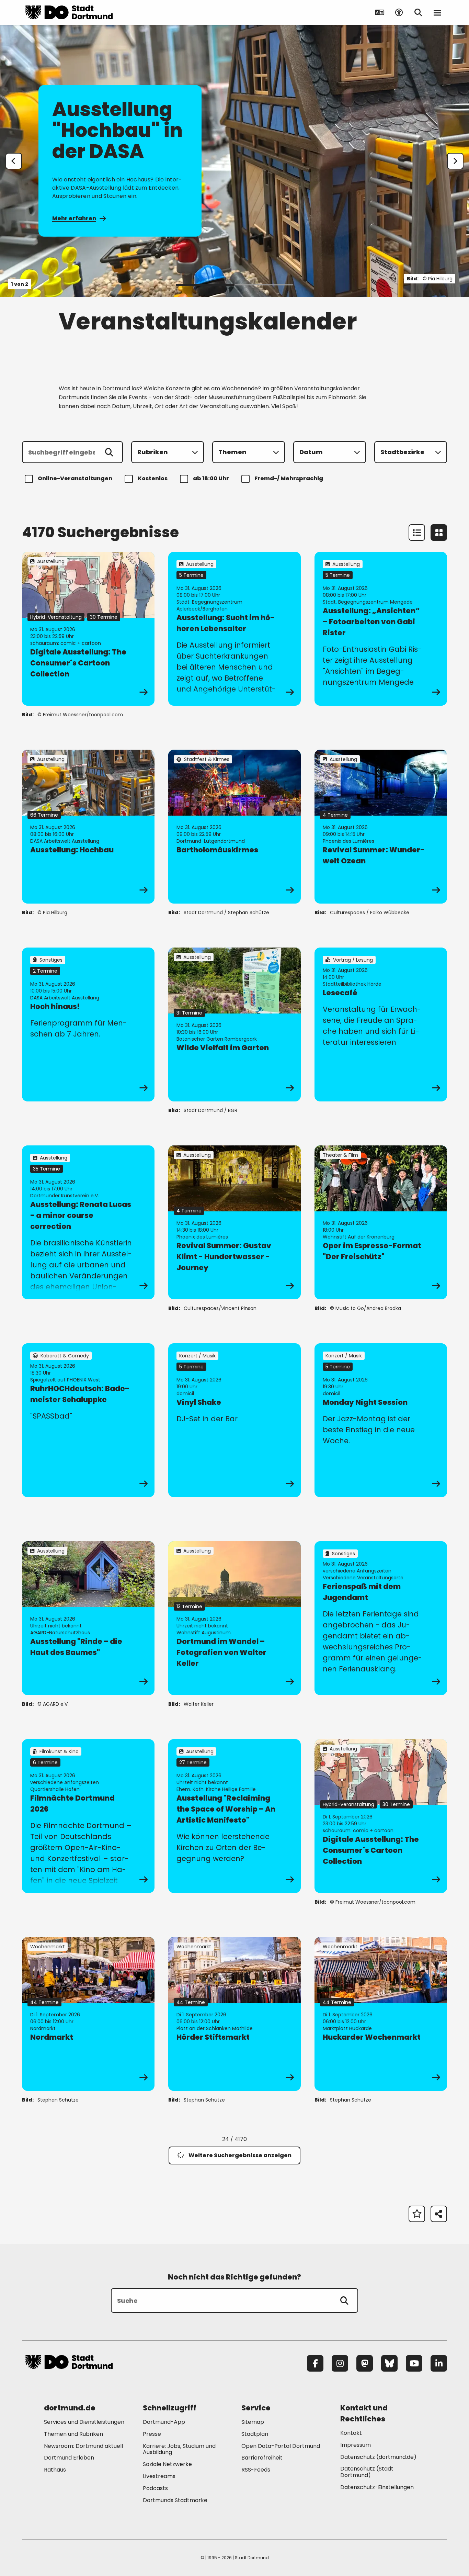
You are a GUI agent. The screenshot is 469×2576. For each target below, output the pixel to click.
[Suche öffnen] (418, 12)
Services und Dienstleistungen (84, 2422)
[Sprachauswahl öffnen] (380, 12)
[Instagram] (340, 2363)
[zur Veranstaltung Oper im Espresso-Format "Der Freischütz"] (381, 1222)
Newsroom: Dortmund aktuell (83, 2446)
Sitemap (253, 2422)
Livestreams (159, 2476)
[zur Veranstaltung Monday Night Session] (381, 1420)
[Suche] (344, 2300)
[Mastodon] (365, 2363)
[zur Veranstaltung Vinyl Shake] (235, 1420)
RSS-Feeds (256, 2470)
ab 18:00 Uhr (211, 478)
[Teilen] (439, 2214)
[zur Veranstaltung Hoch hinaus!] (88, 1024)
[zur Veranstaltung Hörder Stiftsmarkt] (235, 2014)
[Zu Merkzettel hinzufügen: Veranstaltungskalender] (417, 2214)
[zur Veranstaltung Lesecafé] (381, 1024)
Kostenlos (153, 478)
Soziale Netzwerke (167, 2464)
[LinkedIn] (439, 2363)
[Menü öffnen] (437, 12)
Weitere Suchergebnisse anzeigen (240, 2155)
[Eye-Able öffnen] (399, 12)
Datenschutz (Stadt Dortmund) (367, 2472)
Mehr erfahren (74, 218)
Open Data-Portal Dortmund (281, 2446)
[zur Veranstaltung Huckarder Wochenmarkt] (381, 2014)
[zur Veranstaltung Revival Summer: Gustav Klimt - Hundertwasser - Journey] (235, 1222)
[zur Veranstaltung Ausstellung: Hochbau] (88, 827)
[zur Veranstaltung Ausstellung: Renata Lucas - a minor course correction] (88, 1222)
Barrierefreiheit (262, 2458)
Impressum (356, 2445)
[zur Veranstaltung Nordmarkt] (88, 2014)
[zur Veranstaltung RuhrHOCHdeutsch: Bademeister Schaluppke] (88, 1420)
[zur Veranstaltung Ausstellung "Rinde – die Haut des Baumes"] (88, 1618)
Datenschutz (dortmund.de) (378, 2457)
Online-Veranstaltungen (75, 478)
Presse (152, 2434)
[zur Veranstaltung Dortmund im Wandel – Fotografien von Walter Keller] (235, 1618)
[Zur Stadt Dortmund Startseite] (69, 12)
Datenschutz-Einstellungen (377, 2488)
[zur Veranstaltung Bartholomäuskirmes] (235, 827)
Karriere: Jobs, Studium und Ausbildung (179, 2449)
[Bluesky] (389, 2363)
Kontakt (351, 2433)
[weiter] (455, 161)
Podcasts (155, 2488)
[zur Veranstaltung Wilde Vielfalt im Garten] (235, 1024)
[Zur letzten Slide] (14, 161)
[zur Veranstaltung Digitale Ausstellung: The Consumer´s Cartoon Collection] (88, 629)
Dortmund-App (164, 2422)
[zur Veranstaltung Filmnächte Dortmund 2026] (88, 1816)
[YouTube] (414, 2363)
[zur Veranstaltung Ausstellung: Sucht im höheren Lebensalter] (235, 629)
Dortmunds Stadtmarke (175, 2500)
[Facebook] (315, 2363)
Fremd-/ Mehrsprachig (289, 478)
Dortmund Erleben (69, 2458)
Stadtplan (255, 2434)
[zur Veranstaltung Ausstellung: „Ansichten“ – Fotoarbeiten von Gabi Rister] (381, 629)
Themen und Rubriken (73, 2434)
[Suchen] (109, 452)
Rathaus (55, 2470)
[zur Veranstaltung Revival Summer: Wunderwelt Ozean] (381, 827)
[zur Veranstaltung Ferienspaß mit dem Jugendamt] (381, 1618)
